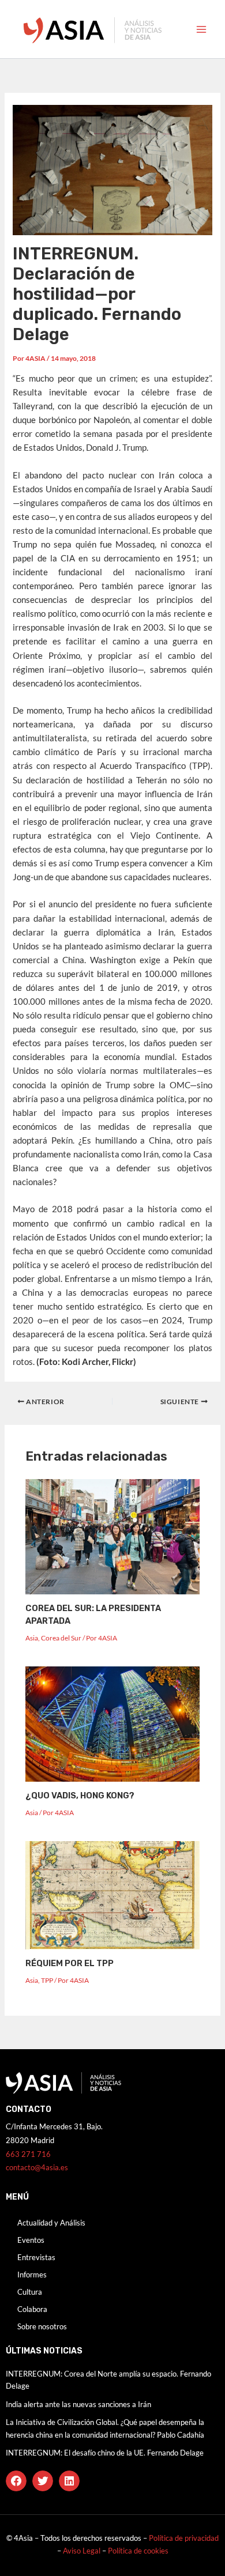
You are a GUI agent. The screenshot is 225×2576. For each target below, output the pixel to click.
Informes (32, 2275)
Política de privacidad (184, 2538)
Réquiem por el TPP (70, 1963)
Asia (32, 1638)
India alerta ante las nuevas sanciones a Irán (78, 2404)
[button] (16, 2481)
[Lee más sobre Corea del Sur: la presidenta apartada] (112, 1535)
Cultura (30, 2292)
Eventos (31, 2240)
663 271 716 (28, 2154)
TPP (47, 1980)
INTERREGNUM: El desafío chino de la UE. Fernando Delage (105, 2453)
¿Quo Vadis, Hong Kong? (80, 1796)
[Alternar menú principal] (201, 29)
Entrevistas (36, 2257)
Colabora (32, 2309)
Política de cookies (138, 2551)
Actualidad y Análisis (51, 2223)
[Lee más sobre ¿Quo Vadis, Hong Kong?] (112, 1723)
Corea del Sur (61, 1638)
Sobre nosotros (42, 2326)
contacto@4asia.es (37, 2167)
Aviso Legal (82, 2551)
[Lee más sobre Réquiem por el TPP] (112, 1894)
